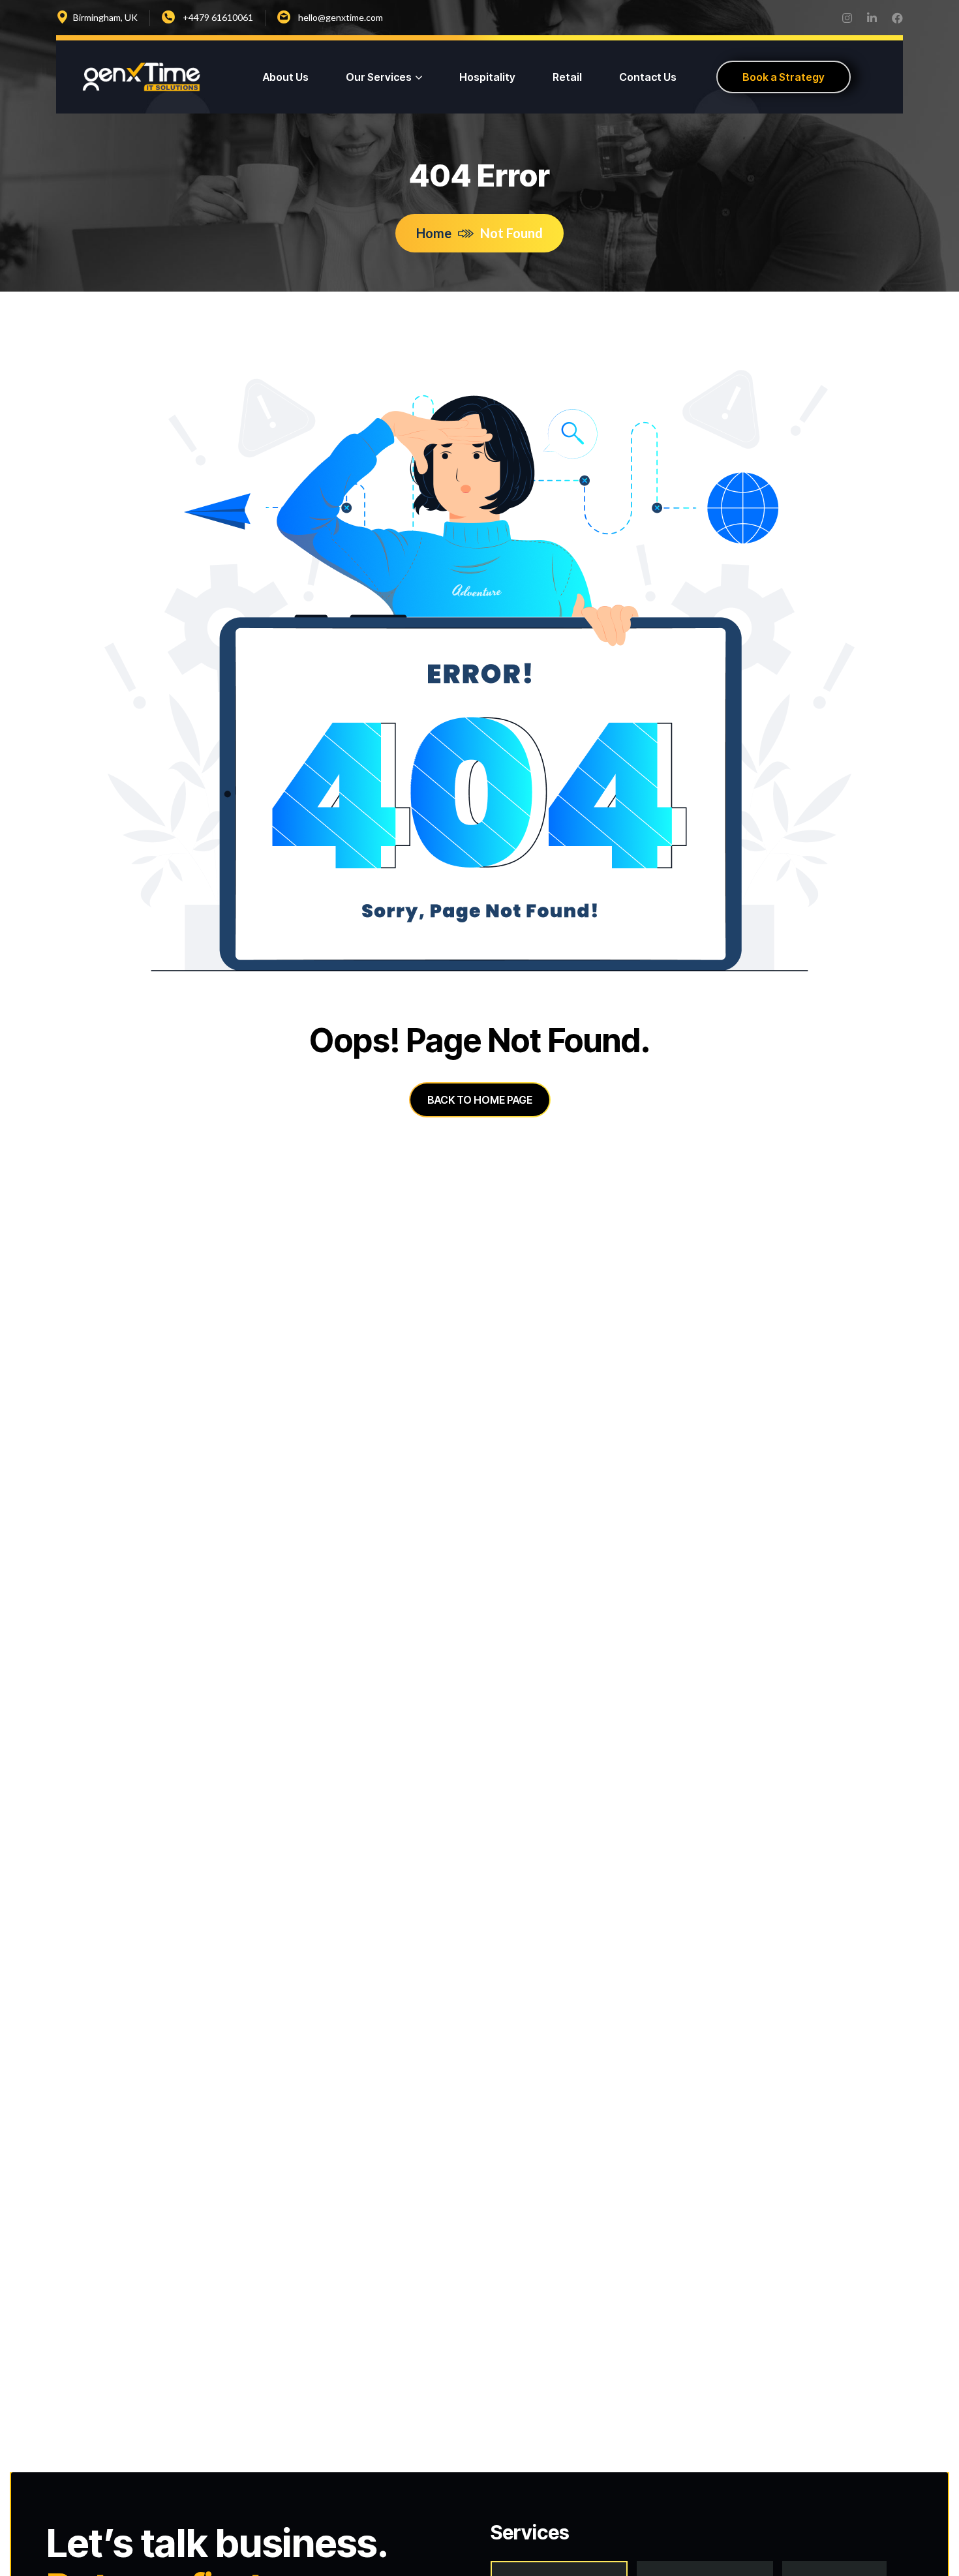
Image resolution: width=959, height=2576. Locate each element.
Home (434, 233)
